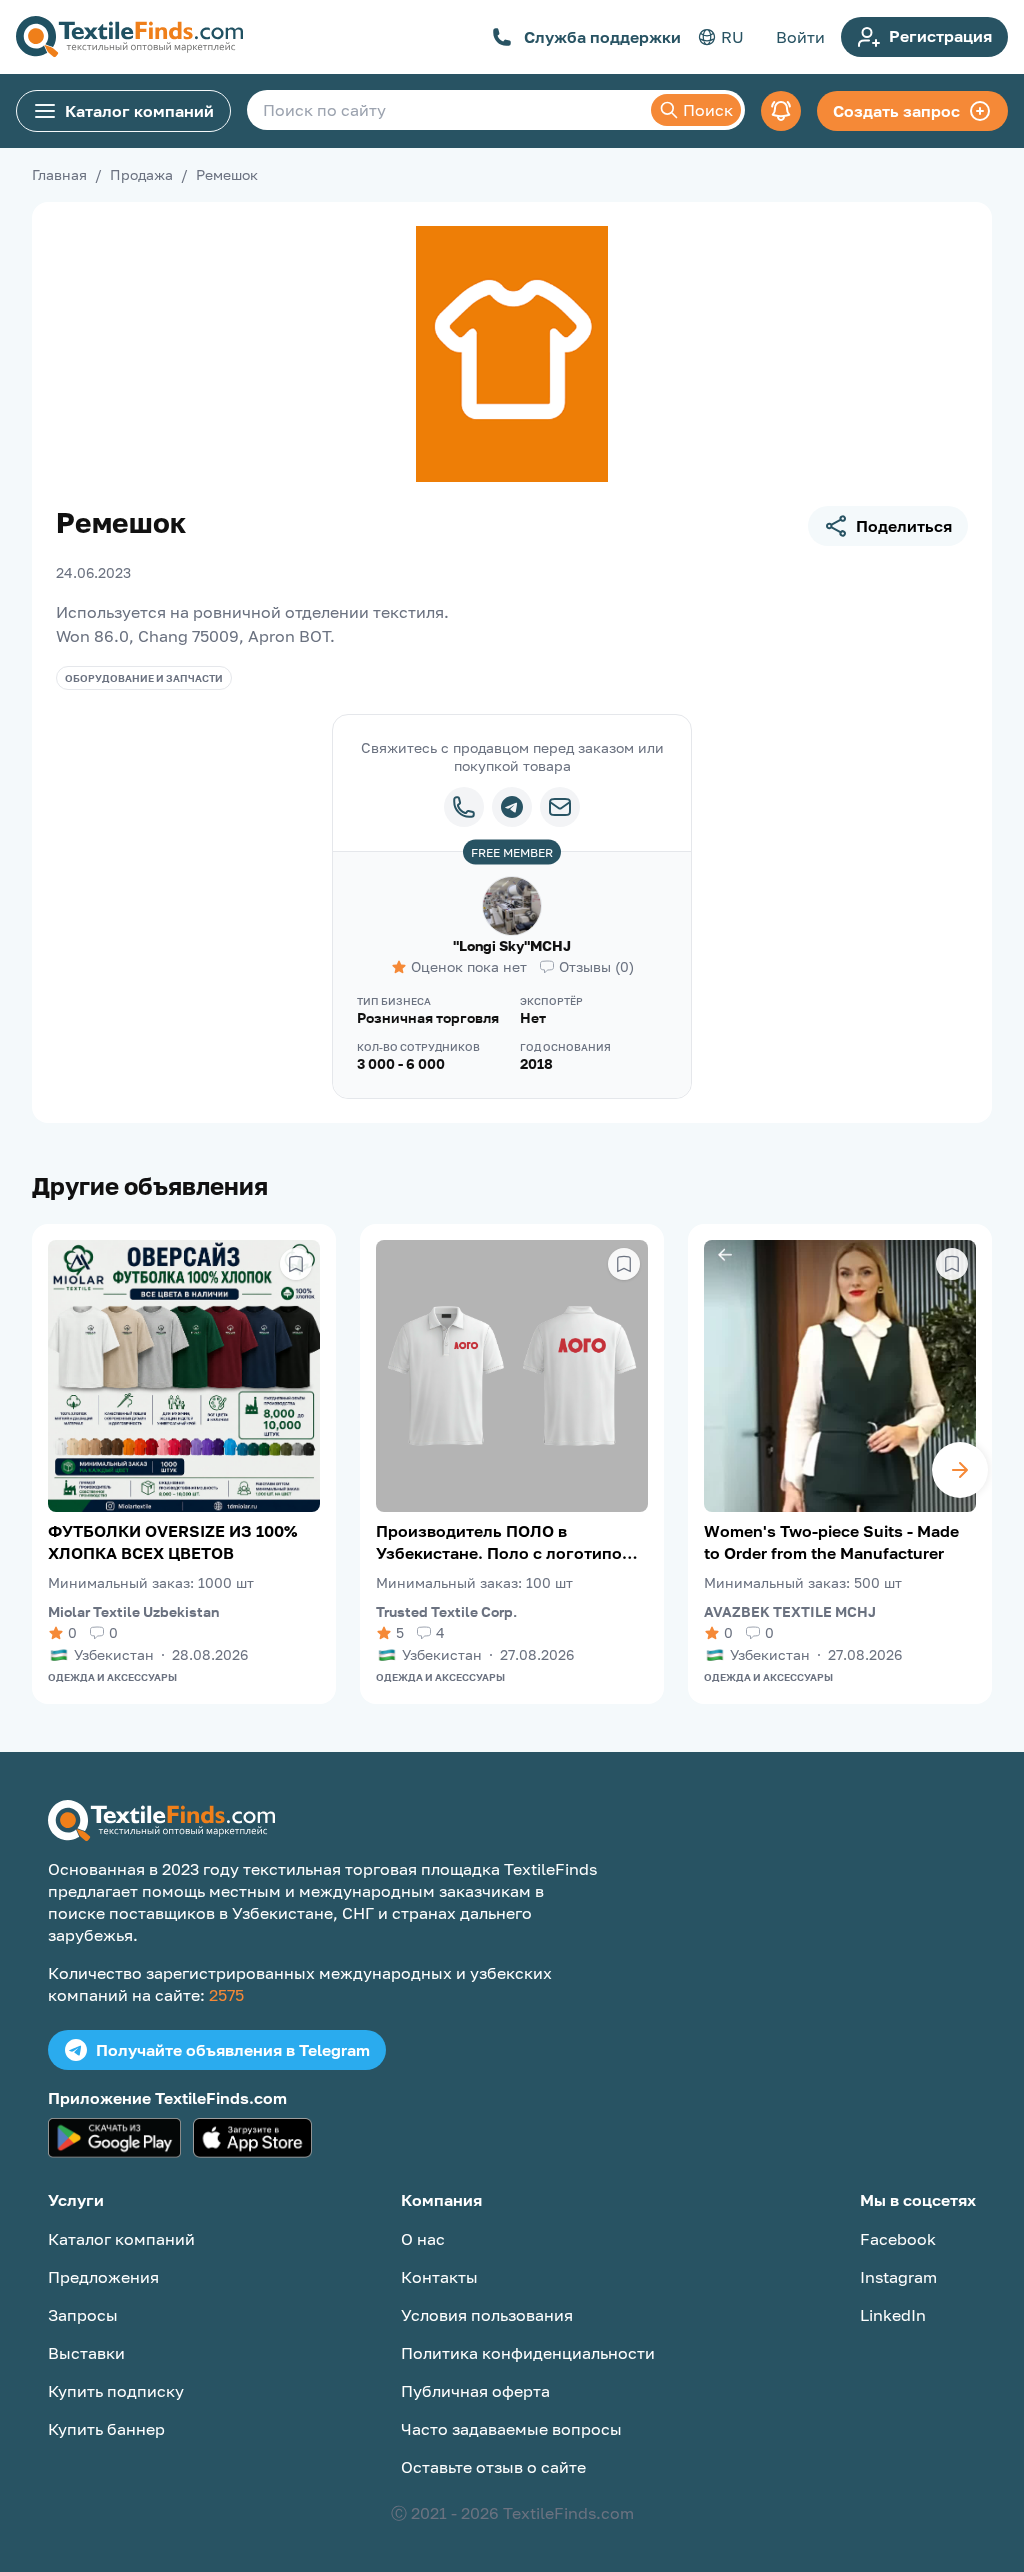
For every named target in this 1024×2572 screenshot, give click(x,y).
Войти (800, 37)
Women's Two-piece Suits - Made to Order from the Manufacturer (831, 1542)
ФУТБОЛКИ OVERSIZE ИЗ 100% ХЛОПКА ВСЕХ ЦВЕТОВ (172, 1542)
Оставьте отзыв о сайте (493, 2467)
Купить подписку (116, 2391)
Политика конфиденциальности (528, 2353)
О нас (423, 2239)
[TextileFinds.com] (129, 37)
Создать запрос (896, 111)
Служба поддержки (602, 37)
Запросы (83, 2315)
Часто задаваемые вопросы (511, 2429)
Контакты (439, 2277)
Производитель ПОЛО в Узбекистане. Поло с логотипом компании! (505, 1542)
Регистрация (940, 36)
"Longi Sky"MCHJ (512, 945)
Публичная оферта (475, 2391)
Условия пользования (487, 2315)
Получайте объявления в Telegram (233, 2050)
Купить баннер (106, 2429)
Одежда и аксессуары (112, 1677)
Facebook (898, 2239)
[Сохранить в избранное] (296, 1264)
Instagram (898, 2277)
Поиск (708, 110)
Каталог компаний (139, 111)
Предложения (103, 2277)
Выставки (86, 2353)
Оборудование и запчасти (144, 678)
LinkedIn (893, 2315)
